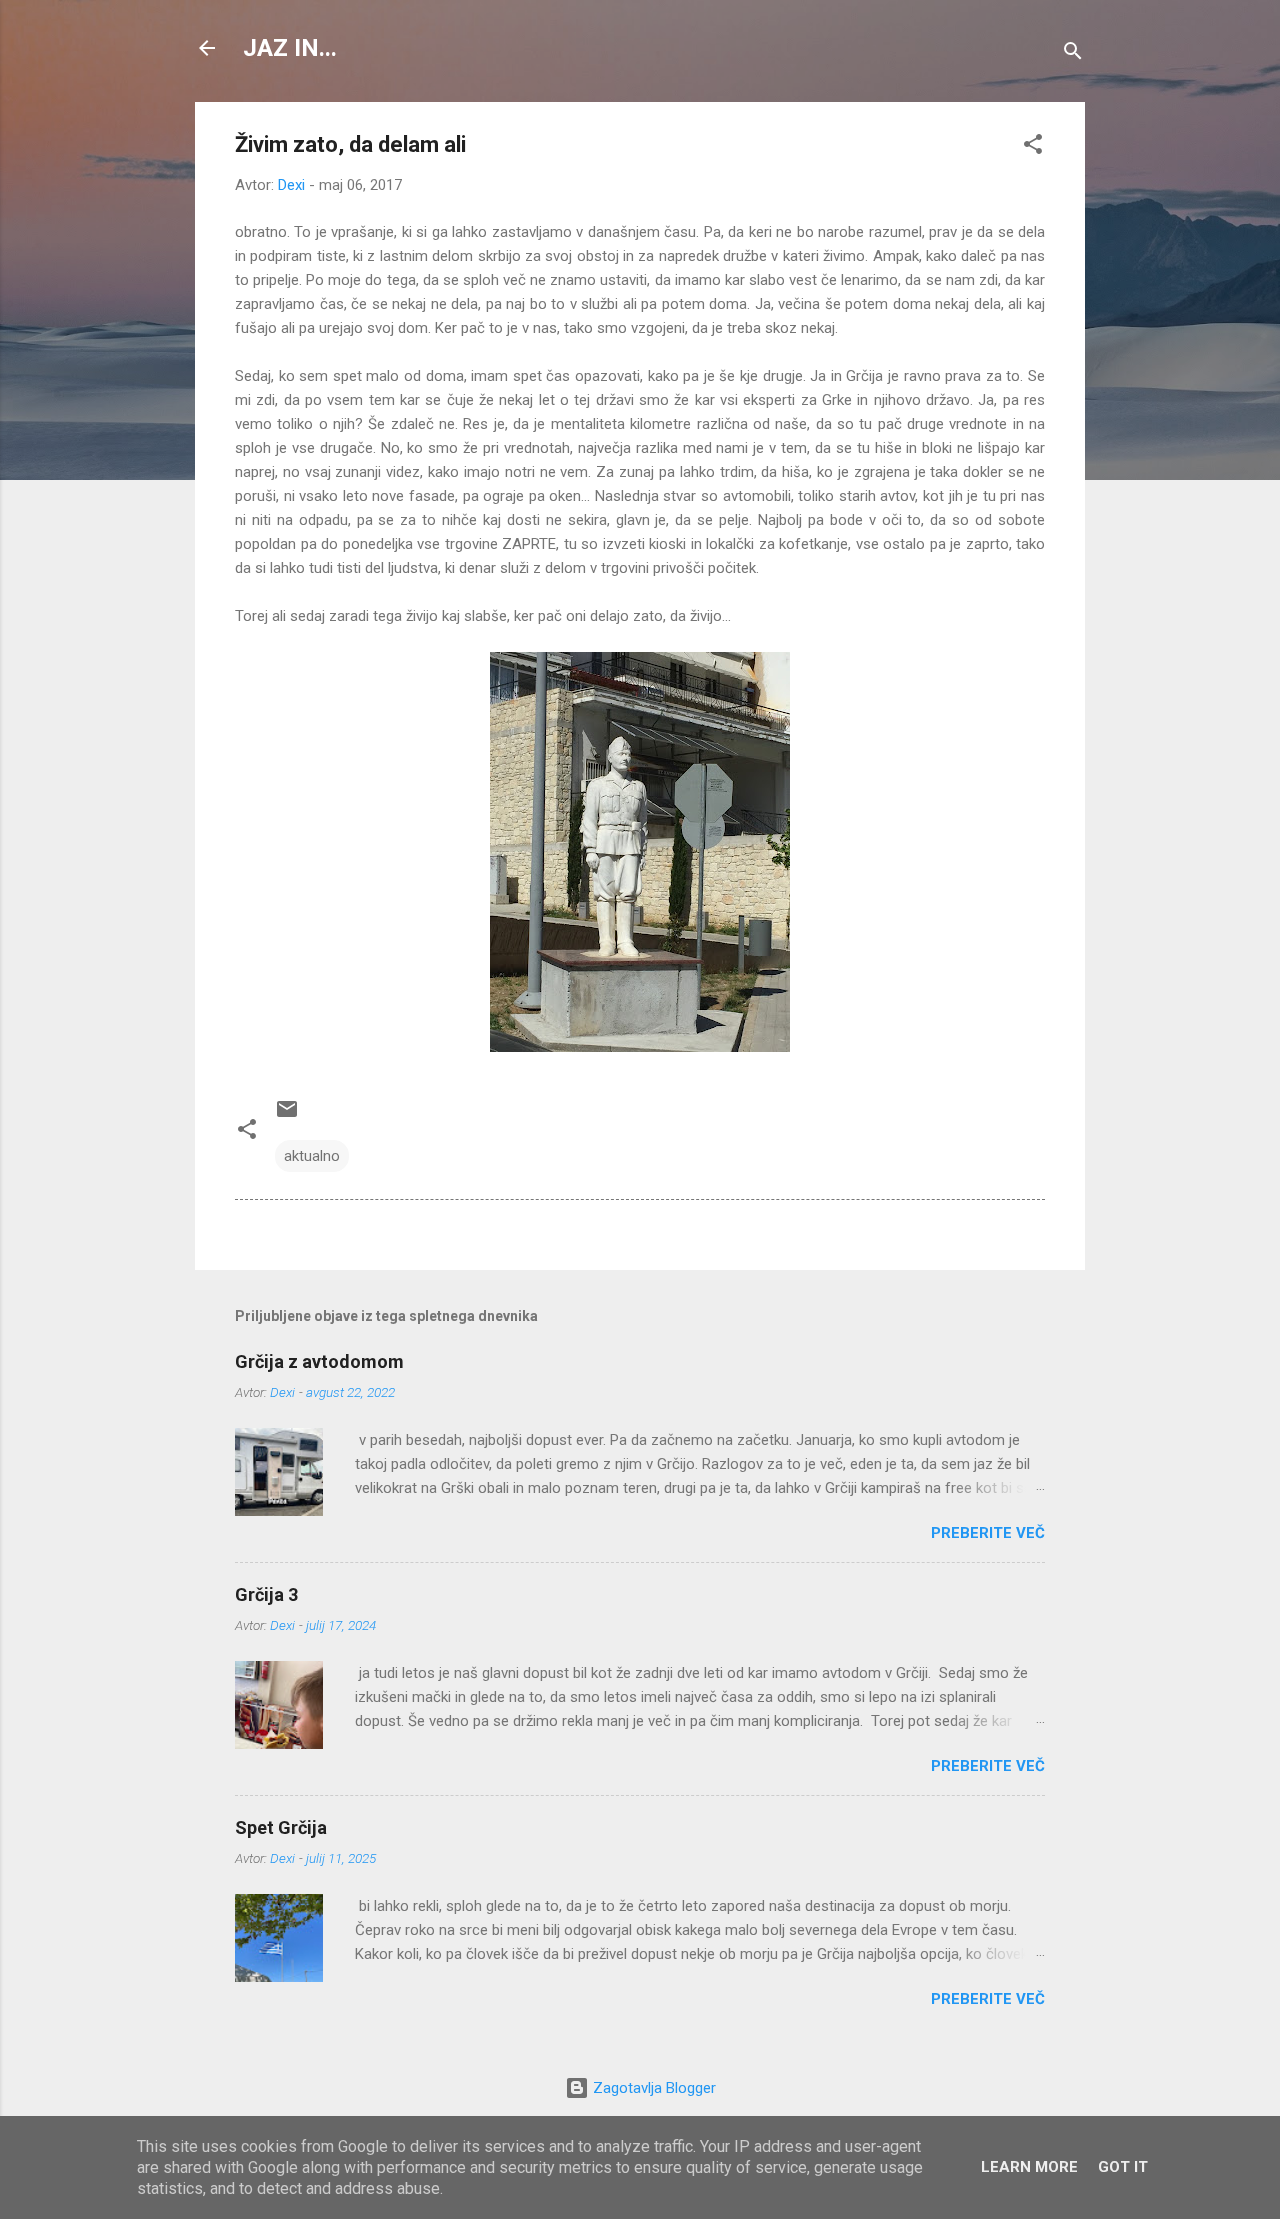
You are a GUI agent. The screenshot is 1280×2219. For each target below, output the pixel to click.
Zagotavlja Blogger (652, 2088)
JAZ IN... (290, 48)
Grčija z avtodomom (319, 1361)
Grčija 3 (266, 1594)
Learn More (1029, 2167)
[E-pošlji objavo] (287, 1116)
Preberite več (988, 1533)
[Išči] (1073, 54)
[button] (1033, 147)
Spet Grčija (281, 1827)
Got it (1123, 2167)
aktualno (312, 1156)
